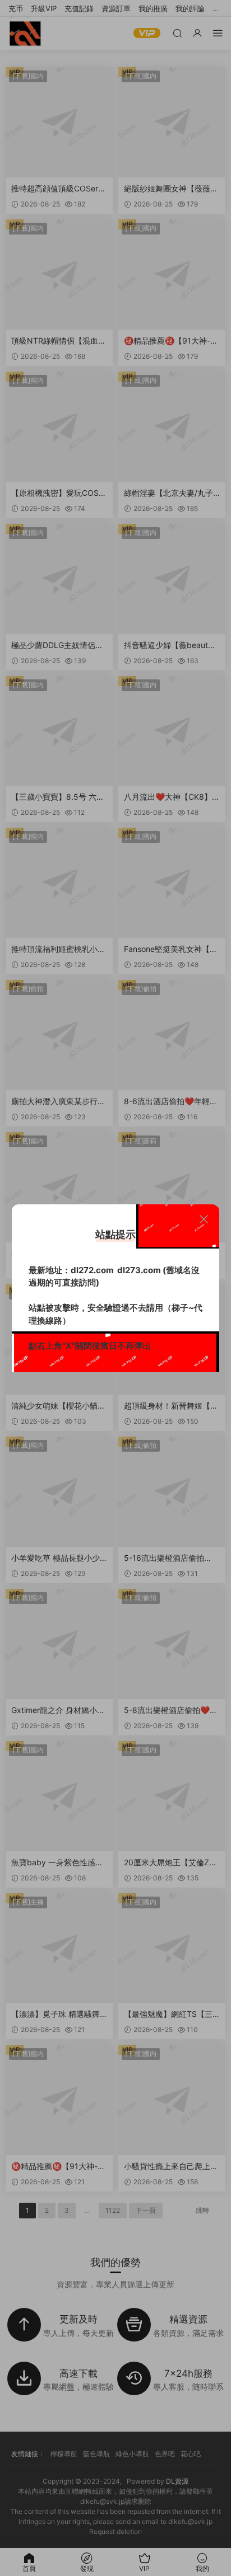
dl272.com (92, 1270)
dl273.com (139, 1270)
